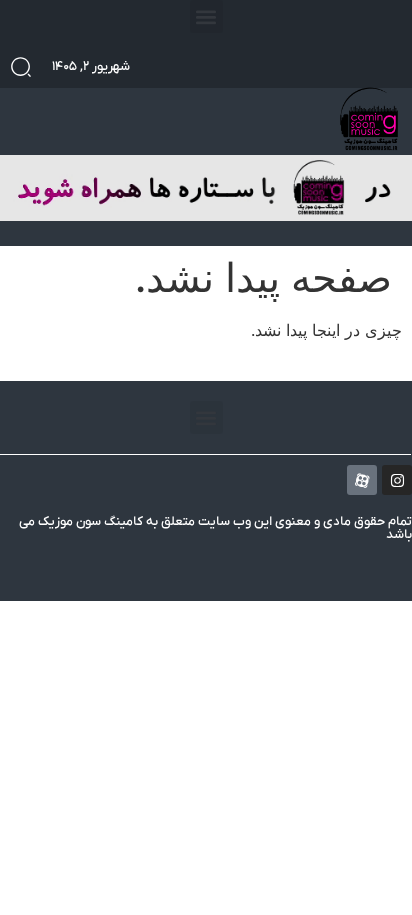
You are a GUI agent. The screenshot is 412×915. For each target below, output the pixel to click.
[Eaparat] (362, 480)
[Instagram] (397, 480)
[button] (206, 16)
